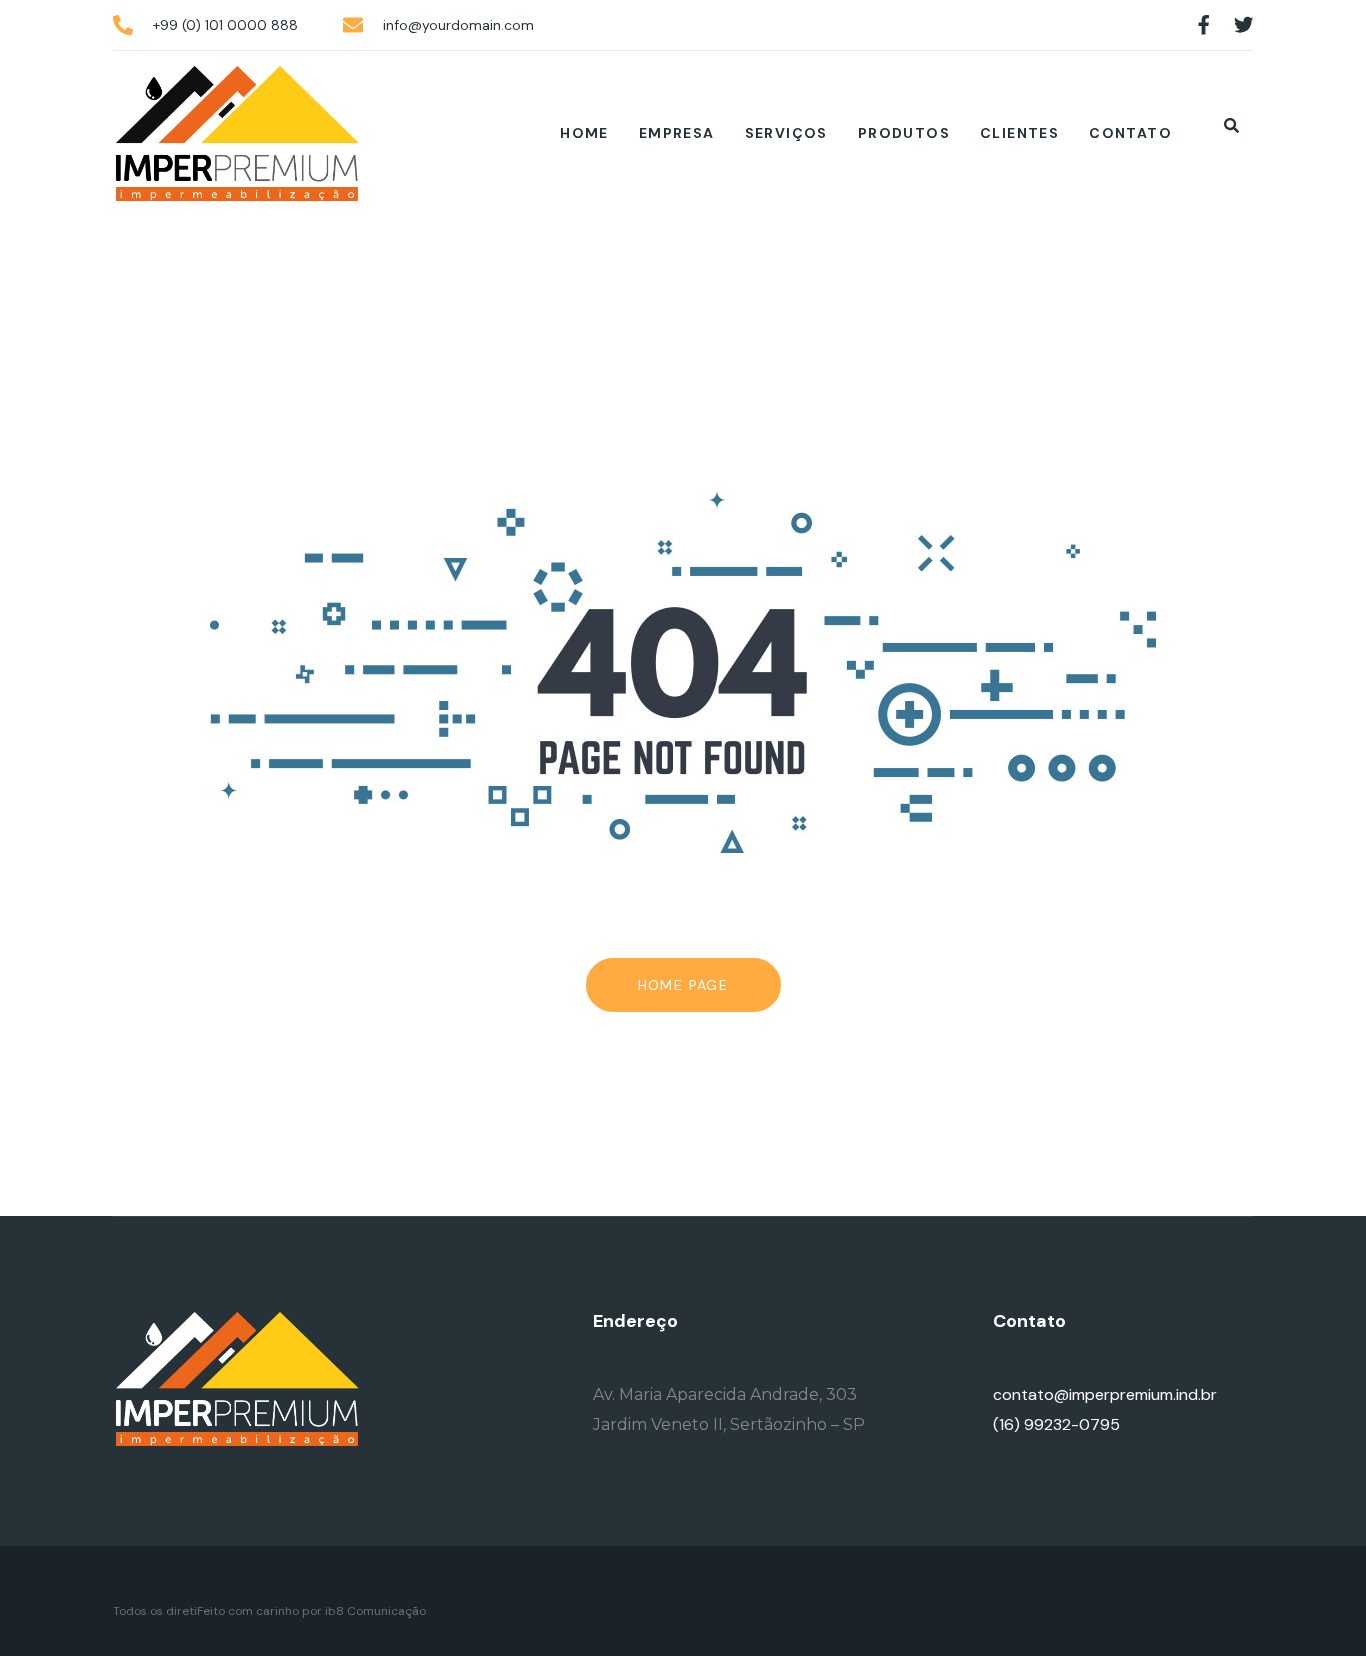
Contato (1130, 133)
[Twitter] (1244, 25)
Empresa (677, 133)
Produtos (904, 133)
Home (584, 133)
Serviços (786, 133)
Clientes (1019, 133)
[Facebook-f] (1204, 25)
